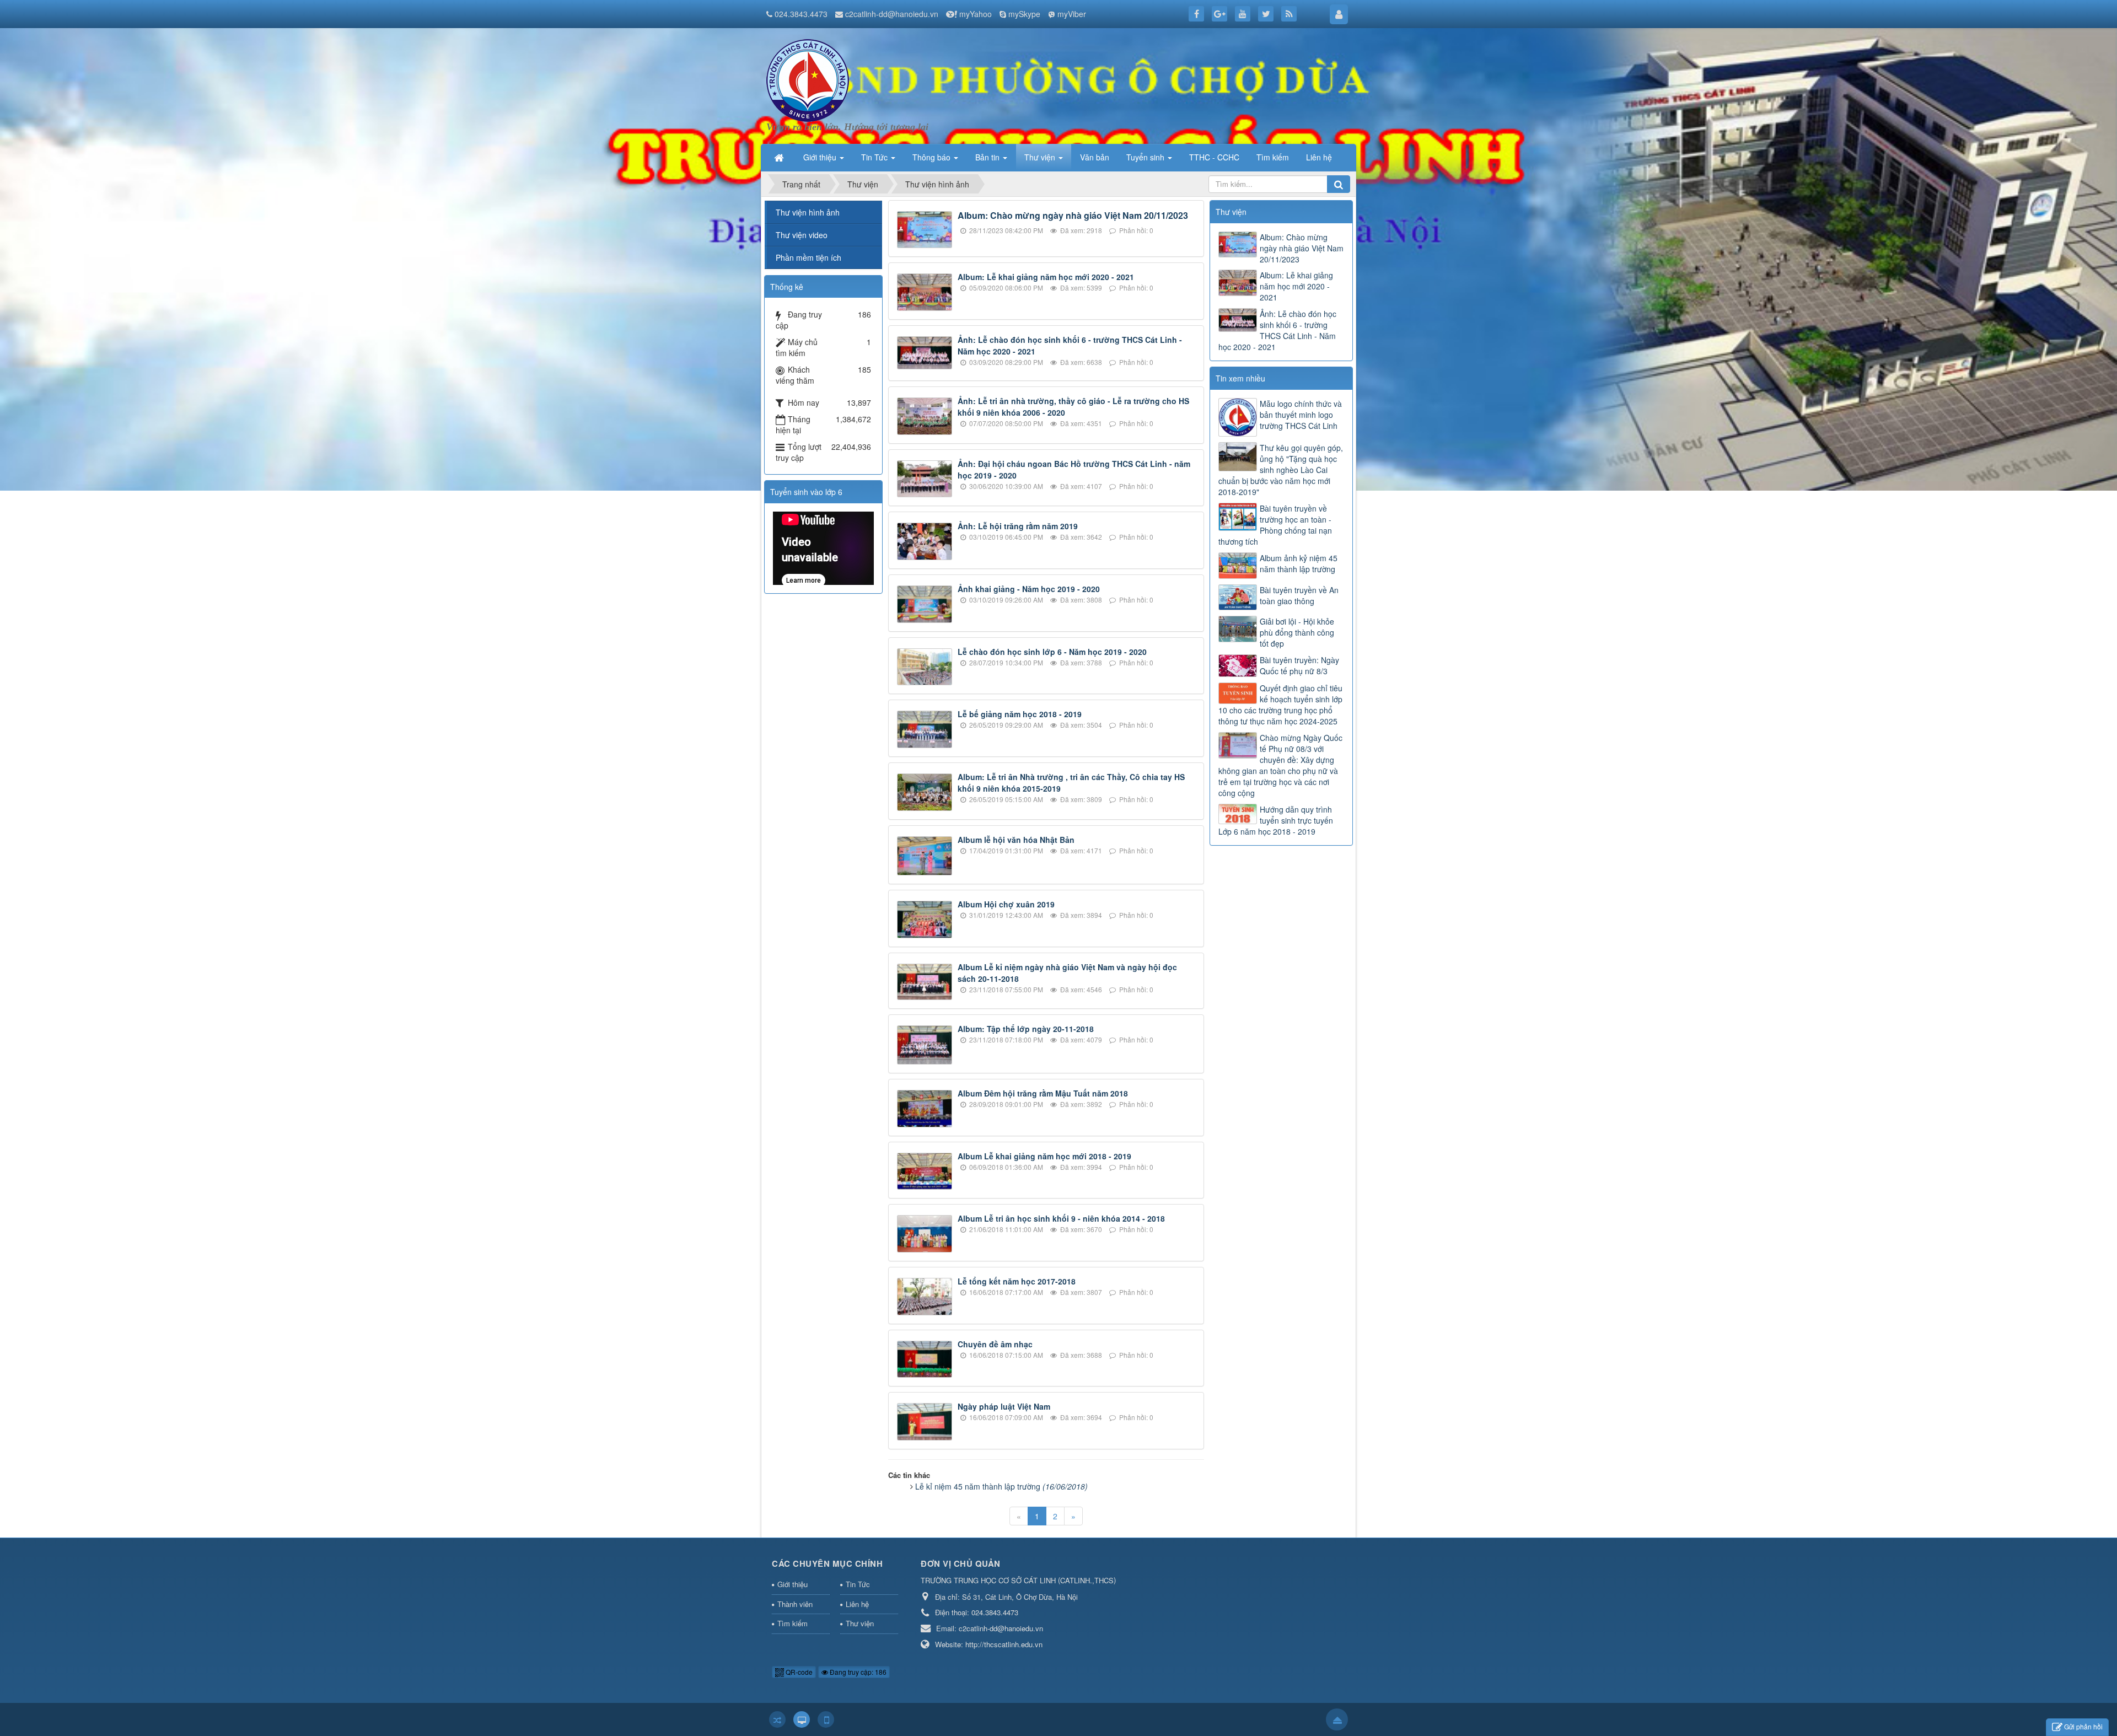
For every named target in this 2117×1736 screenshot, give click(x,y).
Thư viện (860, 1623)
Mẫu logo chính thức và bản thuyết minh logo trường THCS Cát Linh (1301, 415)
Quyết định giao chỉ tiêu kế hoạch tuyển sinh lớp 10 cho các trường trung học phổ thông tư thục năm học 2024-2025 (1280, 705)
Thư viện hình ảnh (808, 212)
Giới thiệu (792, 1584)
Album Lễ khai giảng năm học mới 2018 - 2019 (1044, 1156)
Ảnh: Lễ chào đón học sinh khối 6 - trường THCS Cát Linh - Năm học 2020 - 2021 (1277, 330)
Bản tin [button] (988, 157)
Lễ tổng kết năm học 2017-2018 (1017, 1281)
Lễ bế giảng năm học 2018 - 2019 (1020, 714)
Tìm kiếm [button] (1273, 157)
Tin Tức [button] (875, 157)
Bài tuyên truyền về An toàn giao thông (1299, 595)
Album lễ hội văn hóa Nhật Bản (1016, 840)
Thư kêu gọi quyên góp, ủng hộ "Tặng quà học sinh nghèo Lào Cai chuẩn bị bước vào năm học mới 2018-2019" (1281, 470)
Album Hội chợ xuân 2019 (1006, 904)
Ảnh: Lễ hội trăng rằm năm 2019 (1018, 526)
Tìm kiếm (792, 1623)
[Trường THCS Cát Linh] (808, 79)
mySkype (1024, 14)
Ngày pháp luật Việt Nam (1004, 1406)
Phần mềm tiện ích (808, 257)
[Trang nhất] (780, 157)
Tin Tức (858, 1584)
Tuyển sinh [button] (1146, 157)
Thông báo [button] (933, 157)
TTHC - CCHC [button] (1214, 157)
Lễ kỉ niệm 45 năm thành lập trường (1001, 1486)
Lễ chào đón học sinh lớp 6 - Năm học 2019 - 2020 (1052, 652)
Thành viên (795, 1604)
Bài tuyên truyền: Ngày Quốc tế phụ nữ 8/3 (1299, 665)
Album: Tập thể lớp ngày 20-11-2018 (1026, 1029)
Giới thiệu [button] (821, 157)
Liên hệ (857, 1604)
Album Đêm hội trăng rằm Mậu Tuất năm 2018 (1043, 1093)
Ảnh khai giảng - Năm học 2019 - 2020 (1029, 589)
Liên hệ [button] (1319, 157)
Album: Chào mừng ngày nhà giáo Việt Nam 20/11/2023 (1073, 215)
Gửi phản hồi (2083, 1726)
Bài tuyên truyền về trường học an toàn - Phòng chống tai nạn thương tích (1275, 525)
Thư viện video (802, 235)
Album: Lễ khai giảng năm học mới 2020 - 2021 (1046, 277)
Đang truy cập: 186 (857, 1672)
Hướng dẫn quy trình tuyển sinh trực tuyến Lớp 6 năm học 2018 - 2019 (1276, 820)
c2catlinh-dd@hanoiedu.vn (892, 14)
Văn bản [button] (1095, 157)
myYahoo (976, 14)
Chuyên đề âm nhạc (995, 1344)
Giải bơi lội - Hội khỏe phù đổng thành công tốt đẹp (1297, 632)
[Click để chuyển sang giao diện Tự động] (777, 1719)
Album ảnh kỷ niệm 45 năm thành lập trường (1299, 563)
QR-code (798, 1672)
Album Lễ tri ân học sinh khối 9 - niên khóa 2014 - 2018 (1061, 1218)
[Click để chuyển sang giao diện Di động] (826, 1719)
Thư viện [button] (1041, 157)
